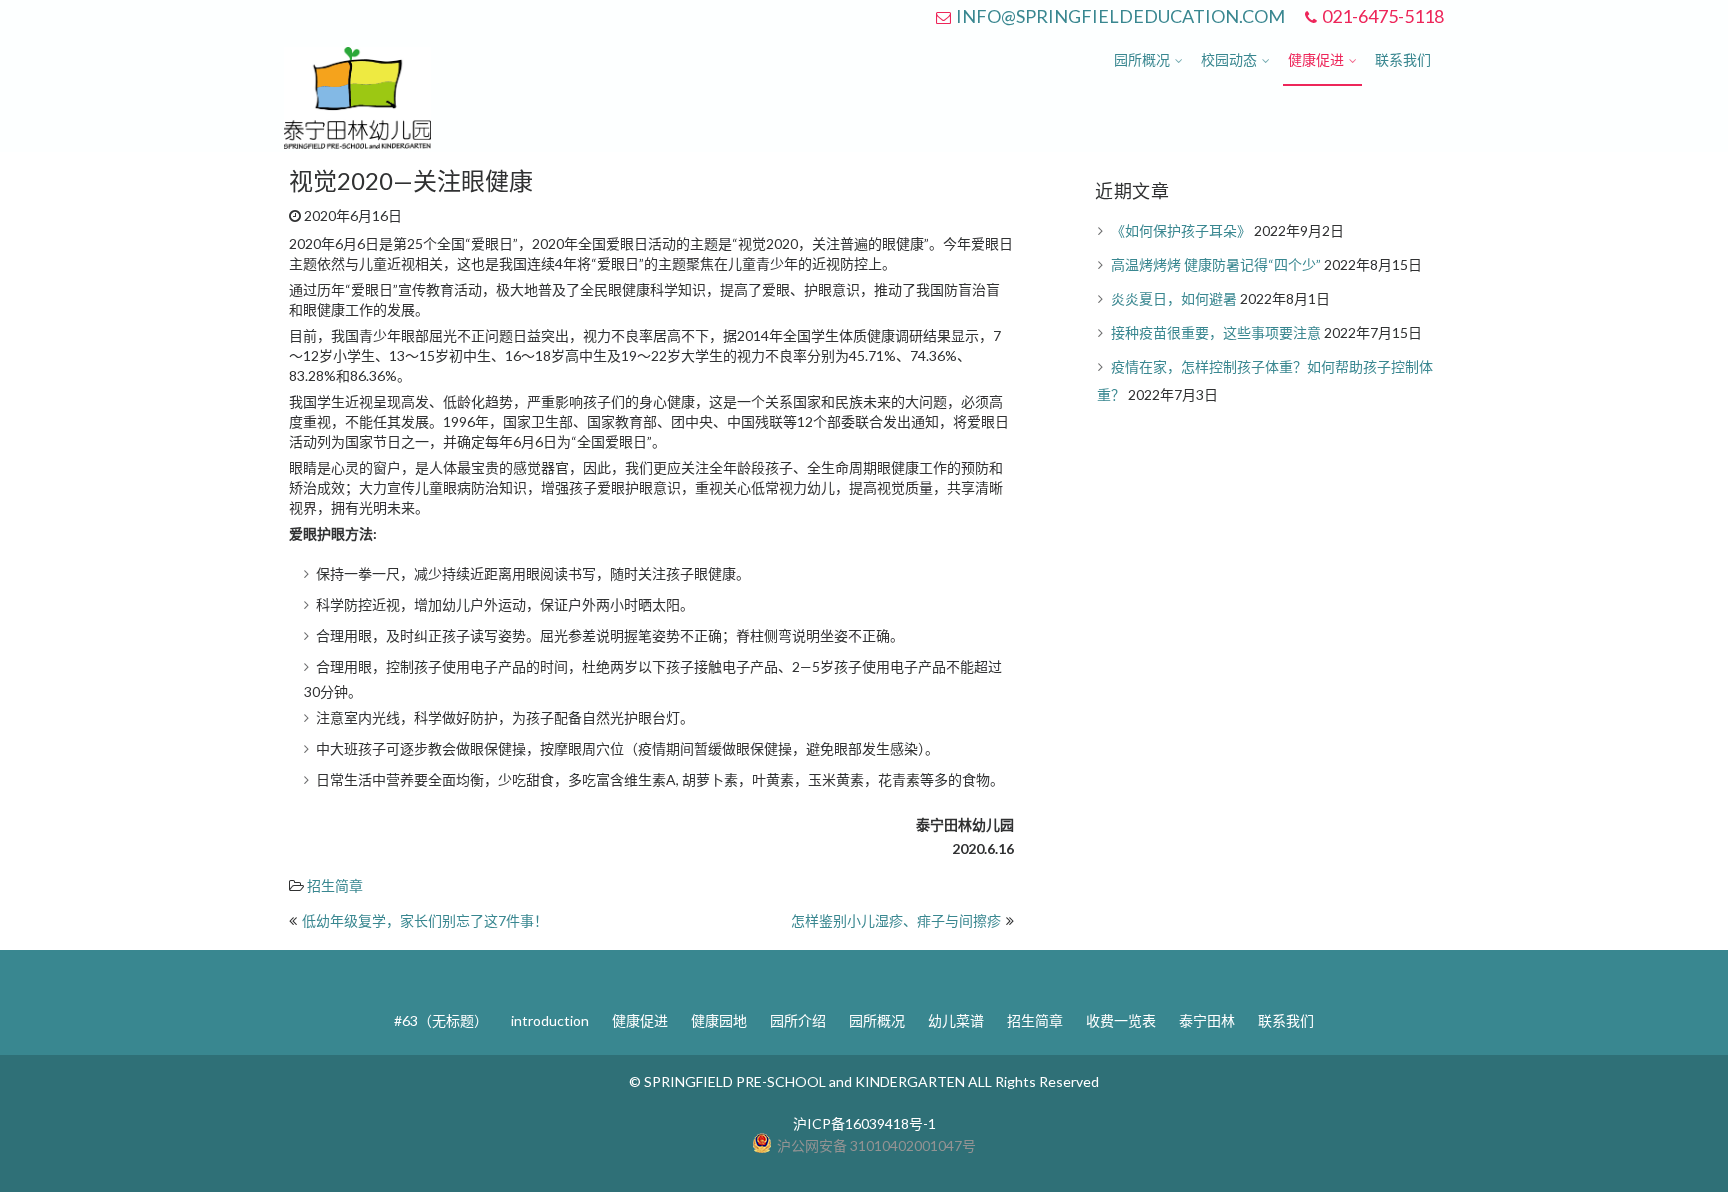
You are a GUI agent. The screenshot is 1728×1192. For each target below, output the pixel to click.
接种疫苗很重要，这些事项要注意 (1216, 332)
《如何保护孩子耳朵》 (1181, 230)
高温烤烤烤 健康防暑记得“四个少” (1216, 264)
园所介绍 (798, 1020)
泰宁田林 (1207, 1020)
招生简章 (335, 885)
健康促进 (1316, 59)
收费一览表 (1121, 1020)
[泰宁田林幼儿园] (357, 143)
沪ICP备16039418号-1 (864, 1123)
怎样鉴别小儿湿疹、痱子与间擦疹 (896, 920)
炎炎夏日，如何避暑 (1174, 298)
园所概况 (1142, 59)
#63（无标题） (441, 1020)
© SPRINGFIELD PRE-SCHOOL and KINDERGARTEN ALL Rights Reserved (864, 1081)
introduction (550, 1020)
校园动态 (1229, 59)
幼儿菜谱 (956, 1020)
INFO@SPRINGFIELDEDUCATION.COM (1120, 16)
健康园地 (719, 1020)
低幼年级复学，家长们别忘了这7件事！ (425, 920)
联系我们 (1403, 59)
